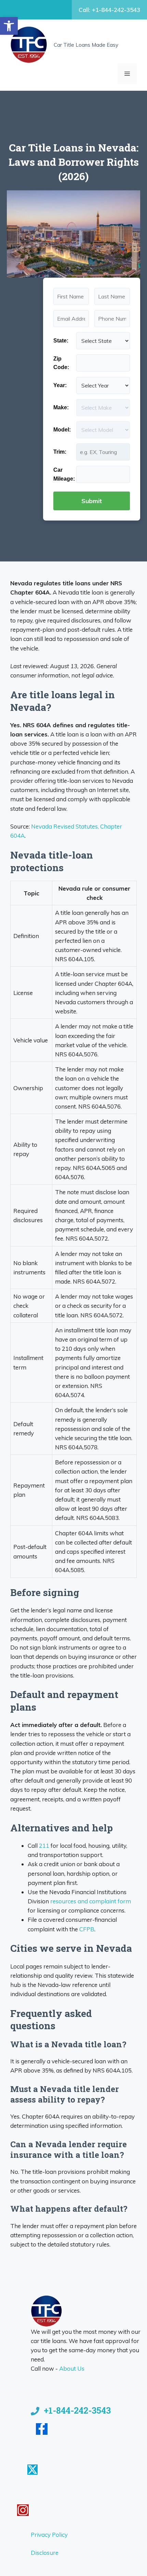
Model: (62, 430)
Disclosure (45, 2553)
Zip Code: (61, 363)
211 (44, 1846)
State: (61, 341)
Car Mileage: (64, 474)
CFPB (87, 1929)
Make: (61, 407)
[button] (9, 26)
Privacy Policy (49, 2535)
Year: (60, 385)
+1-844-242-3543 (77, 2410)
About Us (72, 2368)
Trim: (60, 452)
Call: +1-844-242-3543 (109, 10)
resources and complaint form (91, 1901)
